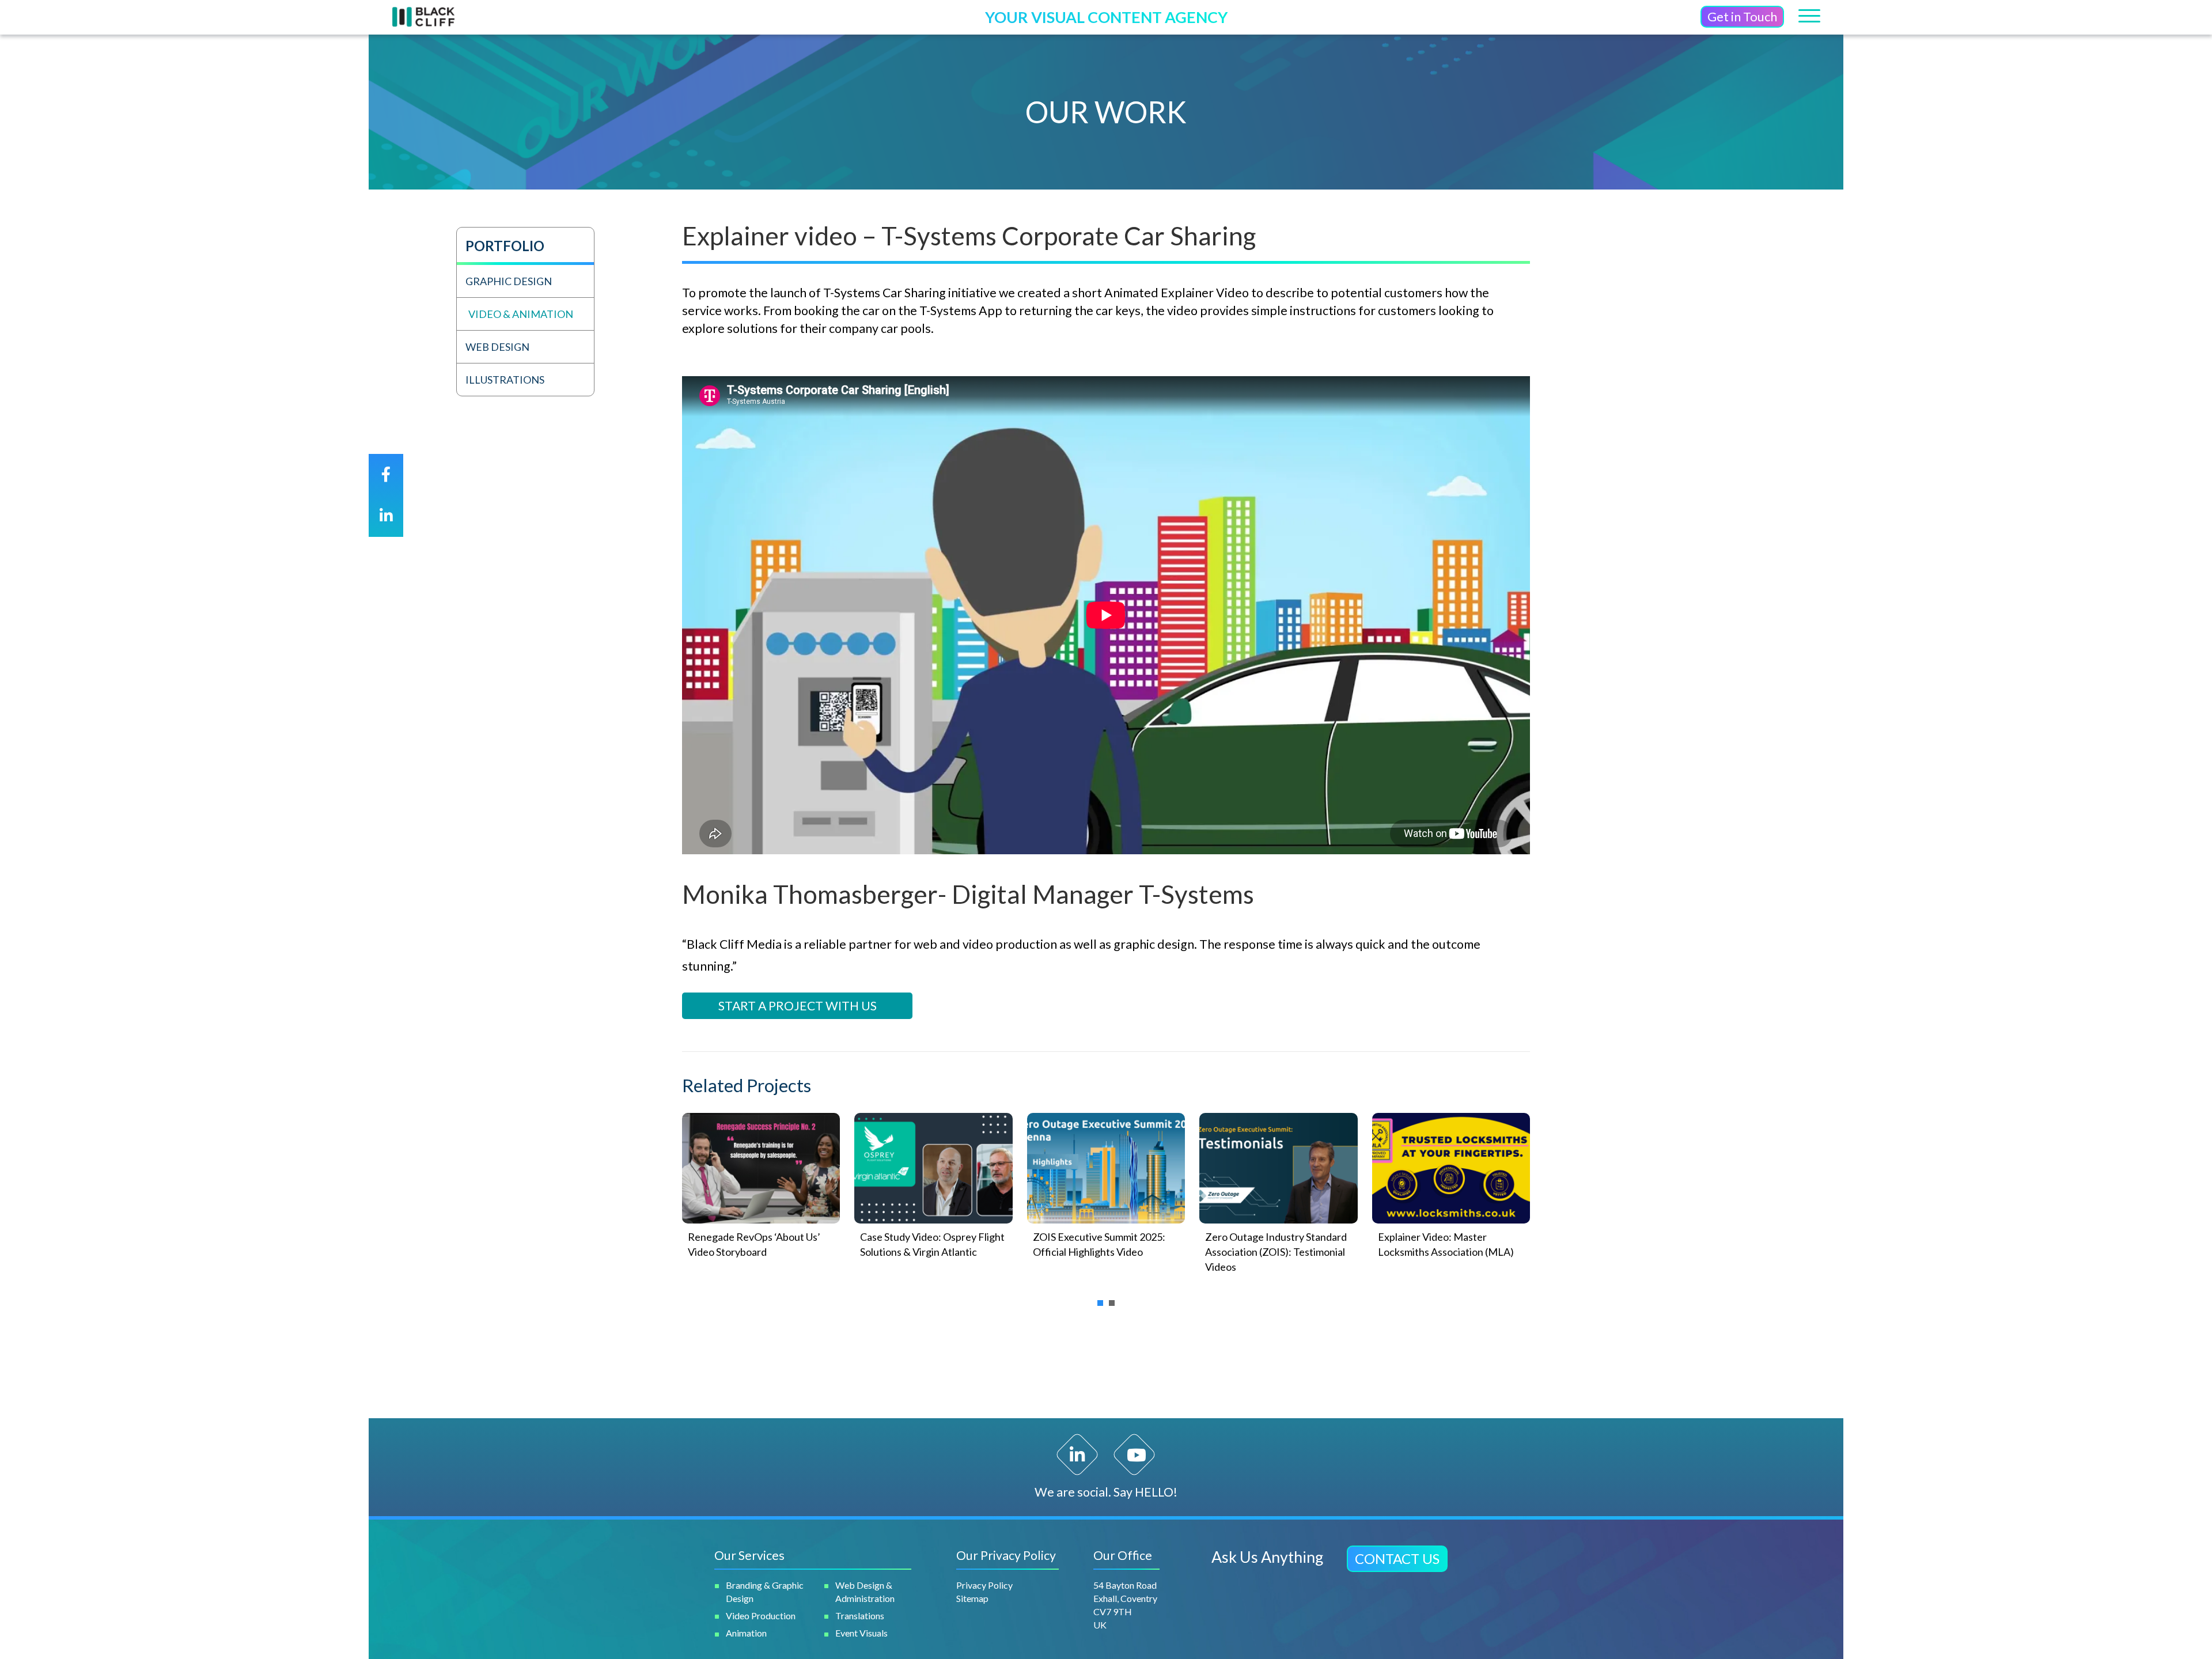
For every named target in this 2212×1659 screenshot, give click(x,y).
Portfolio (505, 246)
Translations (860, 1616)
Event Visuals (861, 1633)
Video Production (761, 1616)
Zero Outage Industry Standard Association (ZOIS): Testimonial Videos (1276, 1252)
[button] (1742, 17)
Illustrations (505, 380)
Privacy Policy (984, 1585)
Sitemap (972, 1598)
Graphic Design (509, 281)
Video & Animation (521, 314)
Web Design (497, 347)
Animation (746, 1633)
